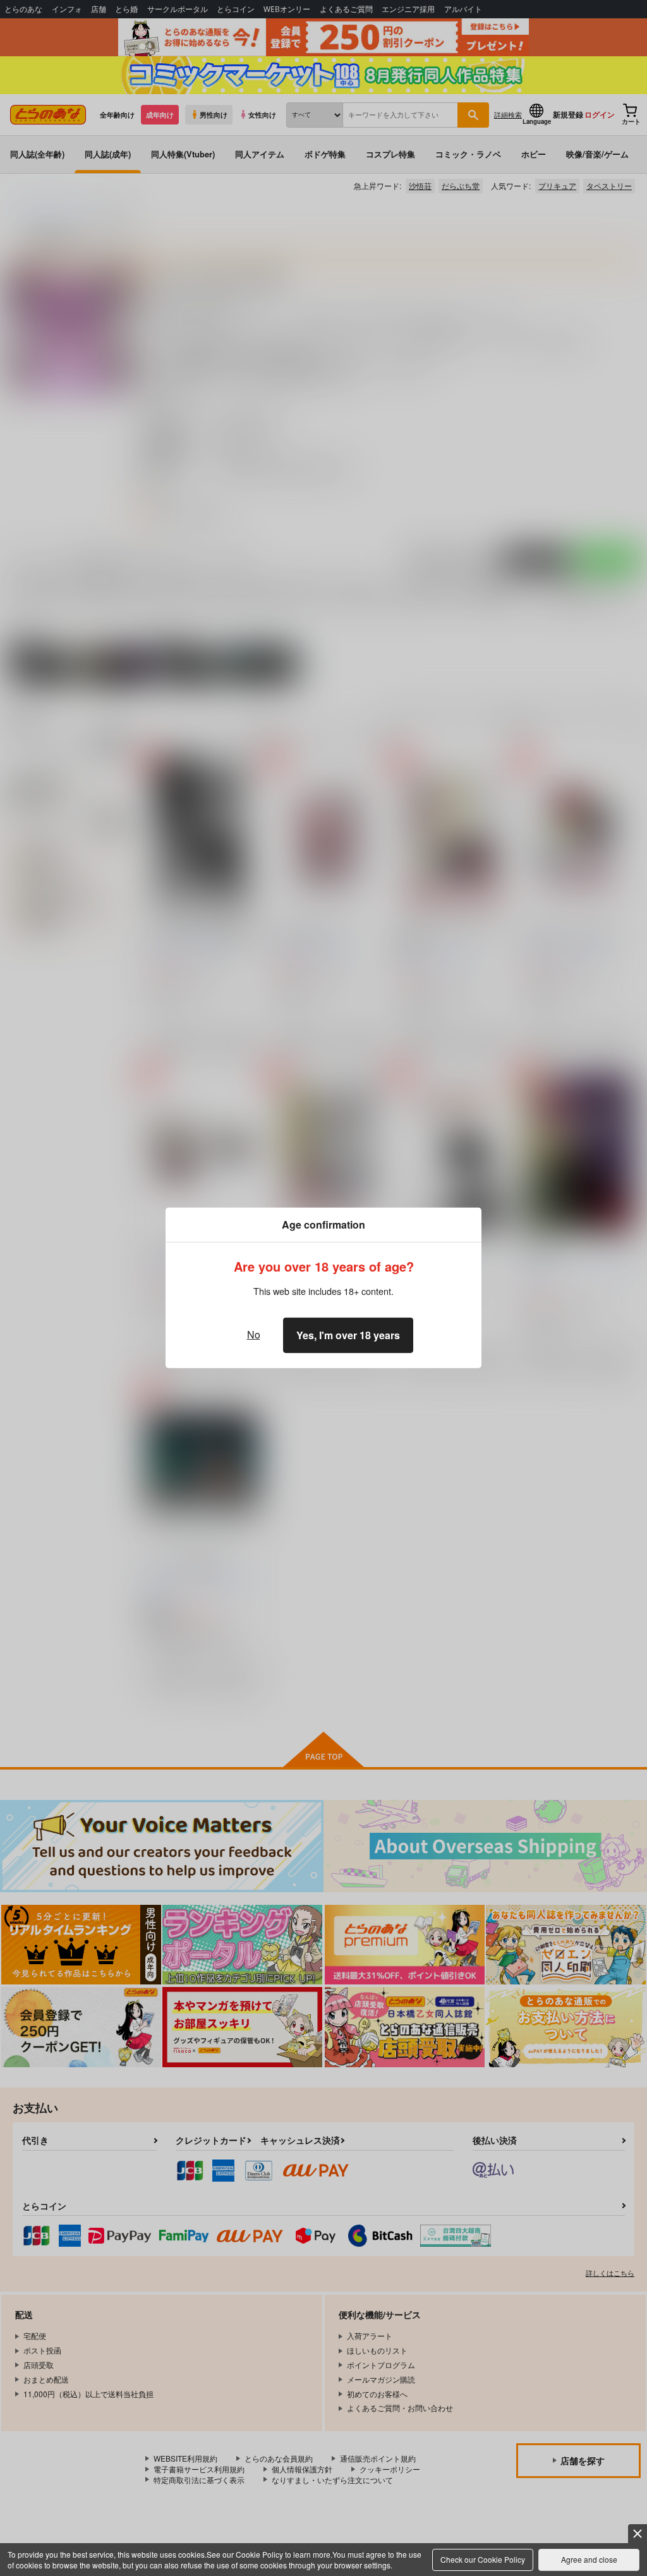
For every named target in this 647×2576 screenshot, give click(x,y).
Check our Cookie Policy (483, 2559)
